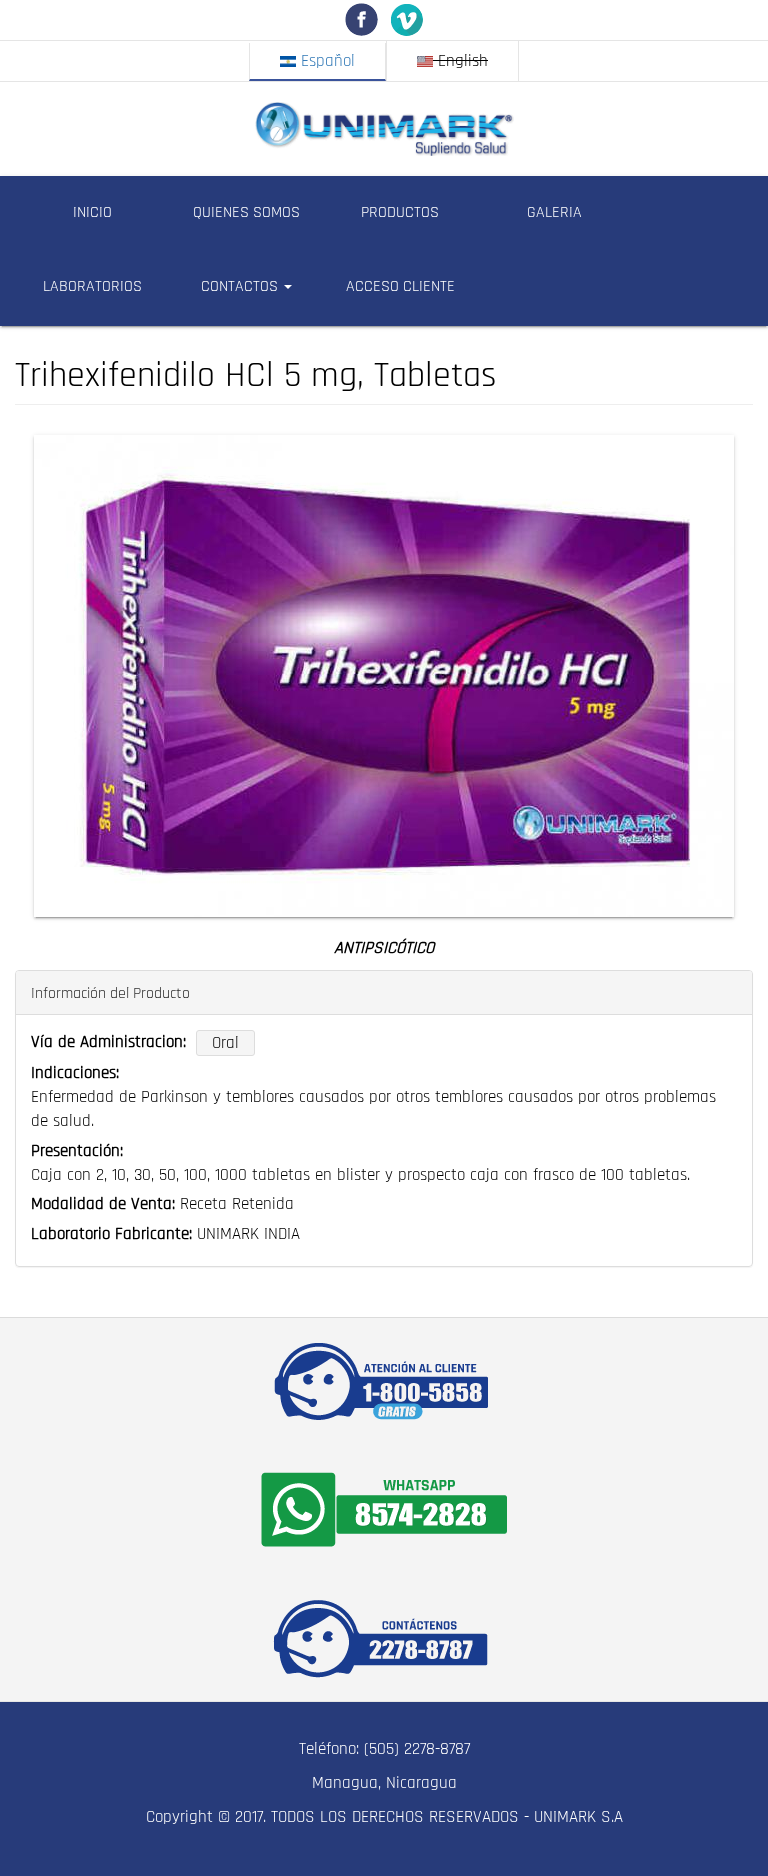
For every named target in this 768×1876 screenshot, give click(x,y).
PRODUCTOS (400, 212)
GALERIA (554, 212)
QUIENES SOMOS (246, 212)
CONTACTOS (241, 286)
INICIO (92, 212)
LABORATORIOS (92, 286)
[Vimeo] (406, 19)
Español (325, 61)
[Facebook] (361, 19)
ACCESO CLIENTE (400, 286)
